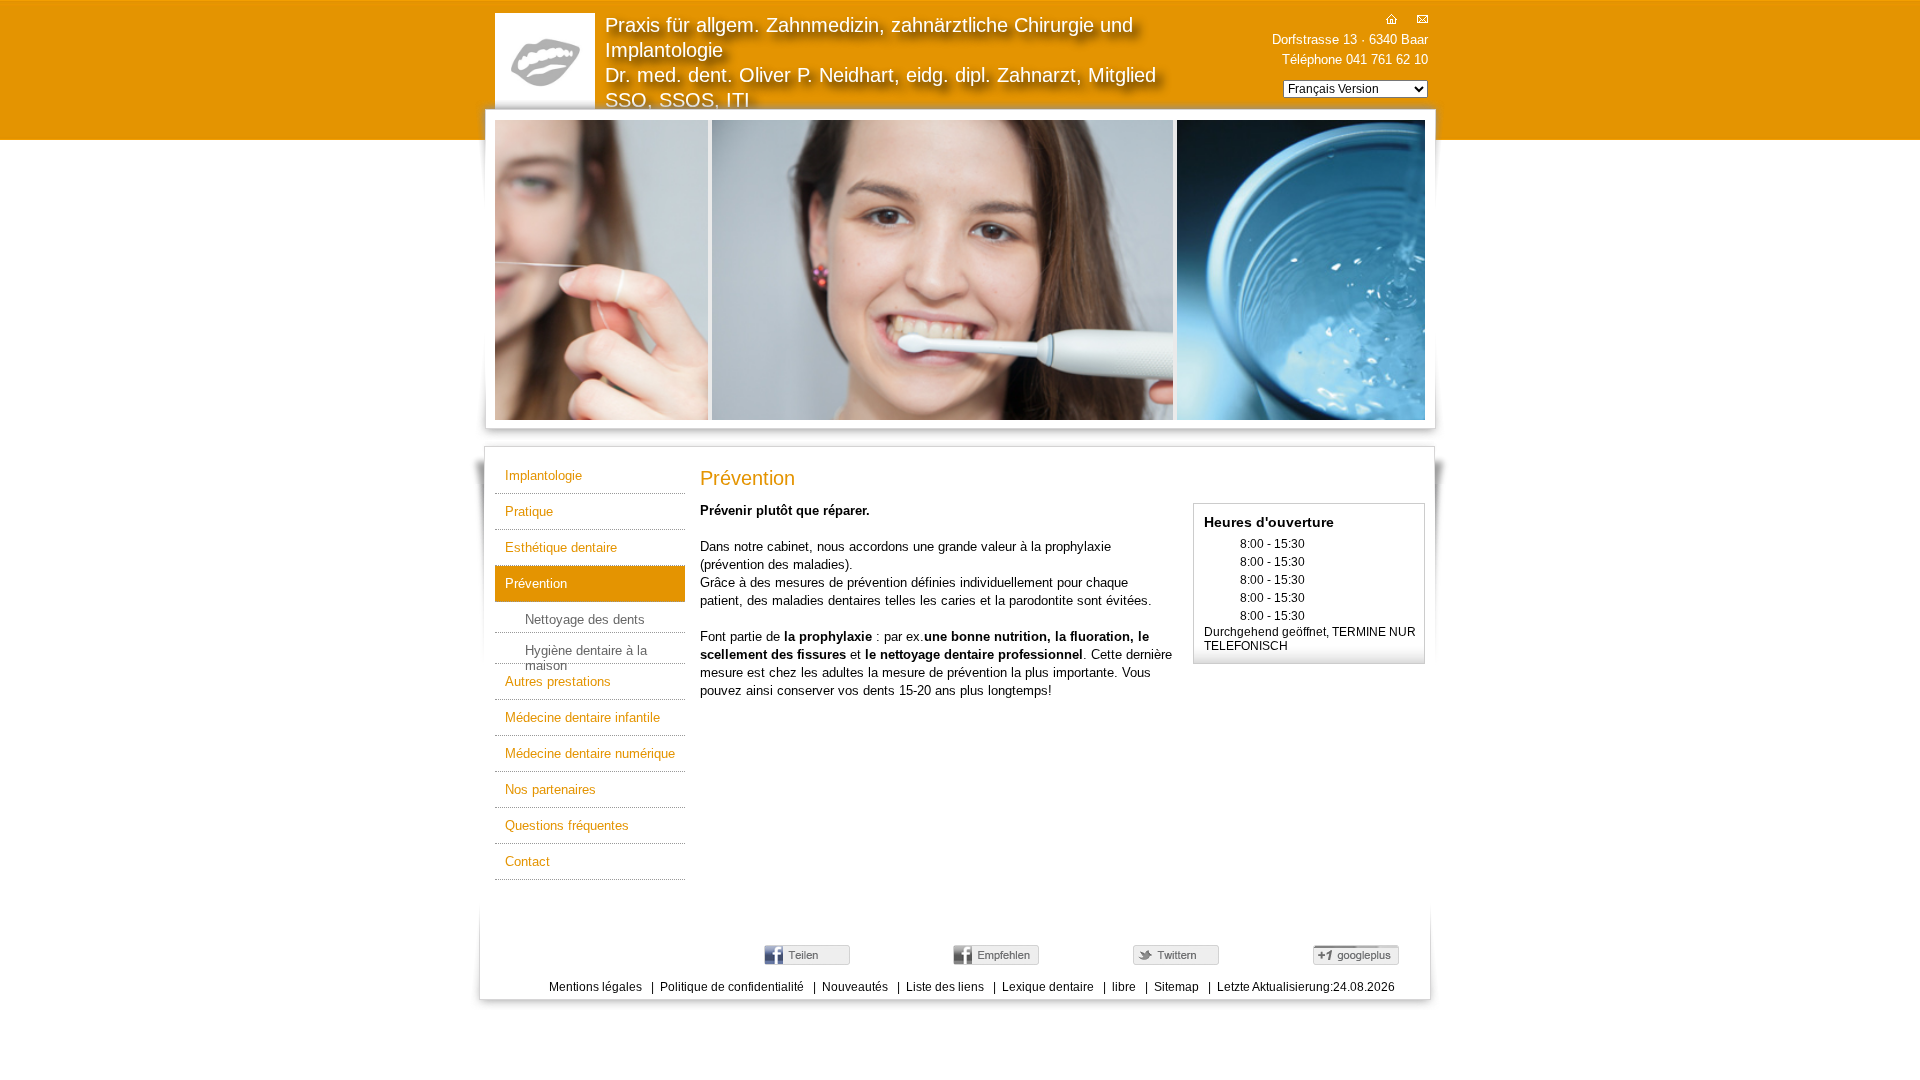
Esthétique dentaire (561, 547)
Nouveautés (855, 987)
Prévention (536, 583)
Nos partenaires (550, 789)
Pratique (529, 511)
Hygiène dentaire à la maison (586, 653)
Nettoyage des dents (585, 619)
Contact (527, 861)
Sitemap (1176, 987)
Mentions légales (595, 987)
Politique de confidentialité (732, 987)
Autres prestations (558, 681)
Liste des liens (945, 987)
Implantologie (543, 475)
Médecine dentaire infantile (582, 717)
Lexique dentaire (1048, 987)
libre (1124, 987)
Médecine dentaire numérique (590, 753)
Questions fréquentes (567, 825)
